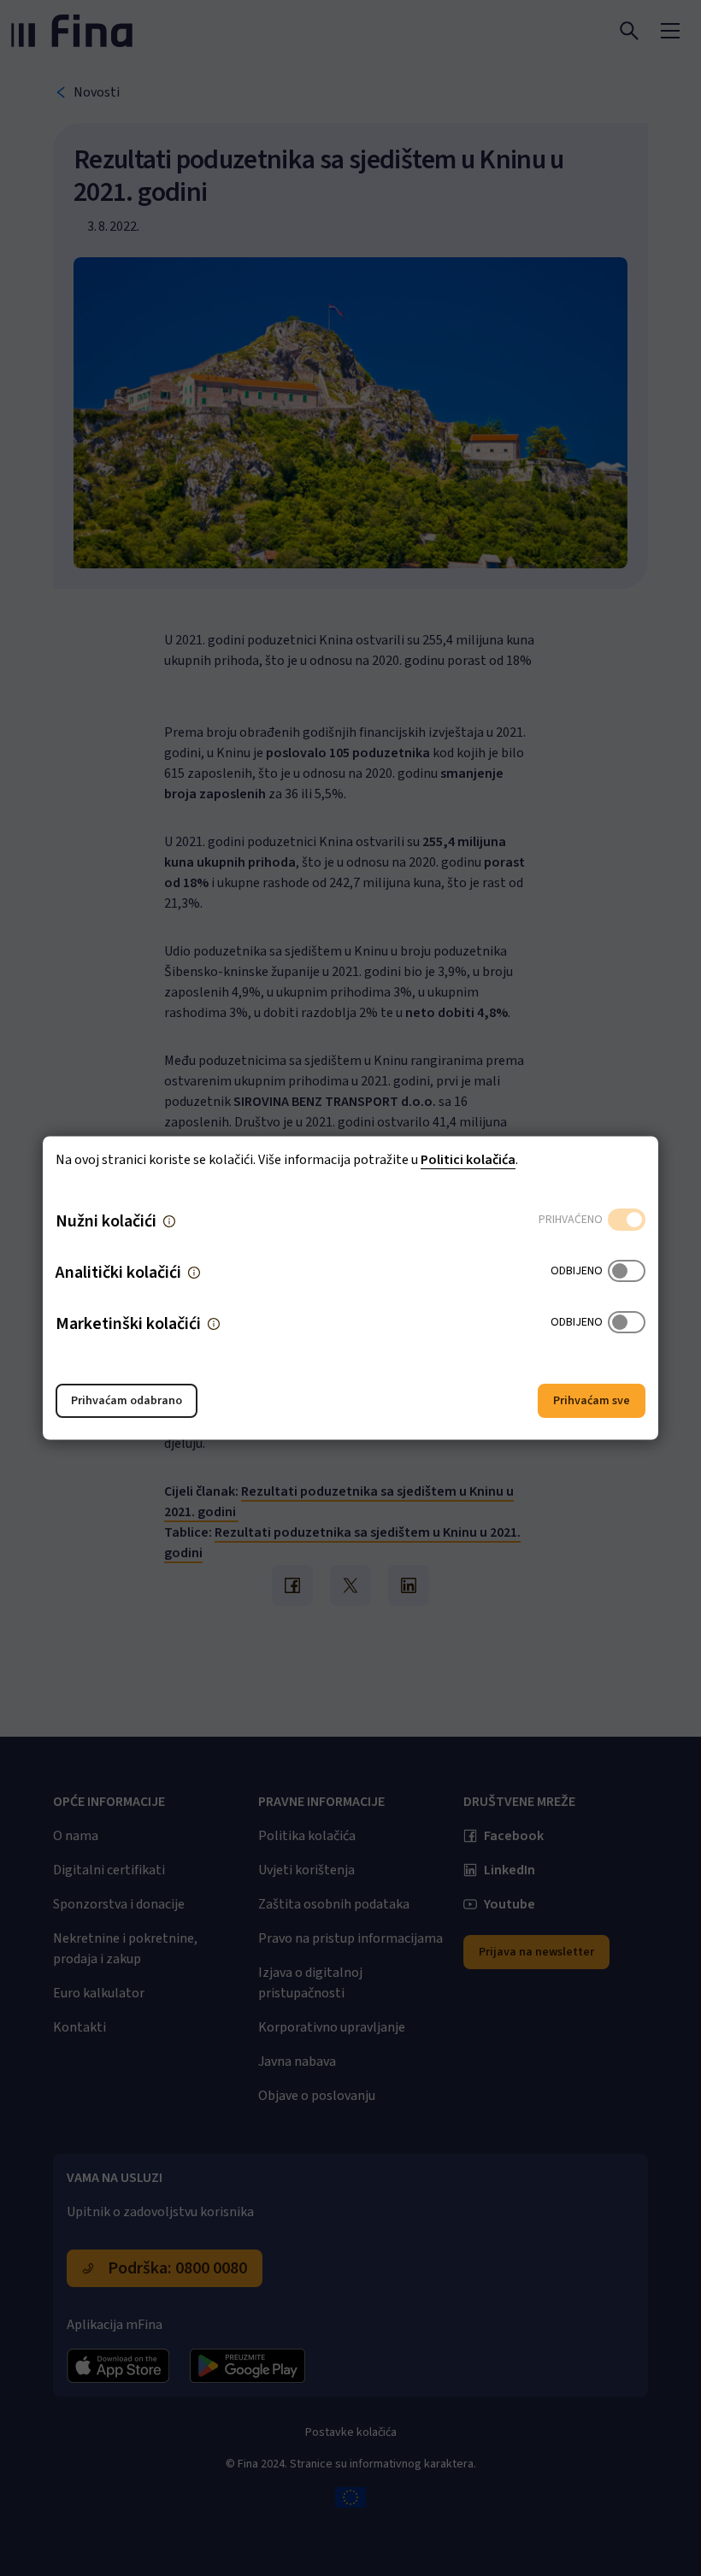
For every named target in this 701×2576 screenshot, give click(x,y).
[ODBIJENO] (627, 1273)
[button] (169, 1221)
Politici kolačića (468, 1160)
